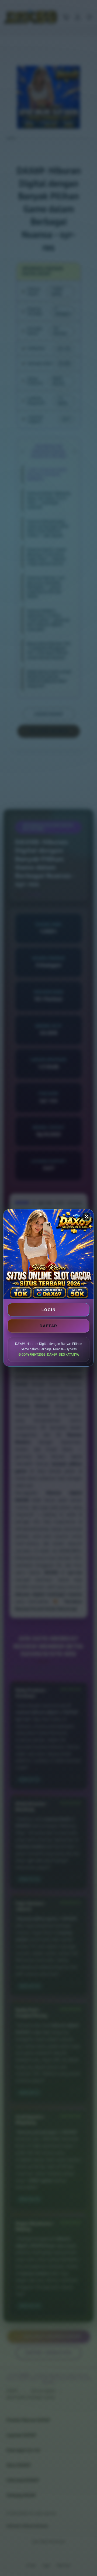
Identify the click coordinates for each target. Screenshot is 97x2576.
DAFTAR (48, 1326)
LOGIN (48, 1310)
